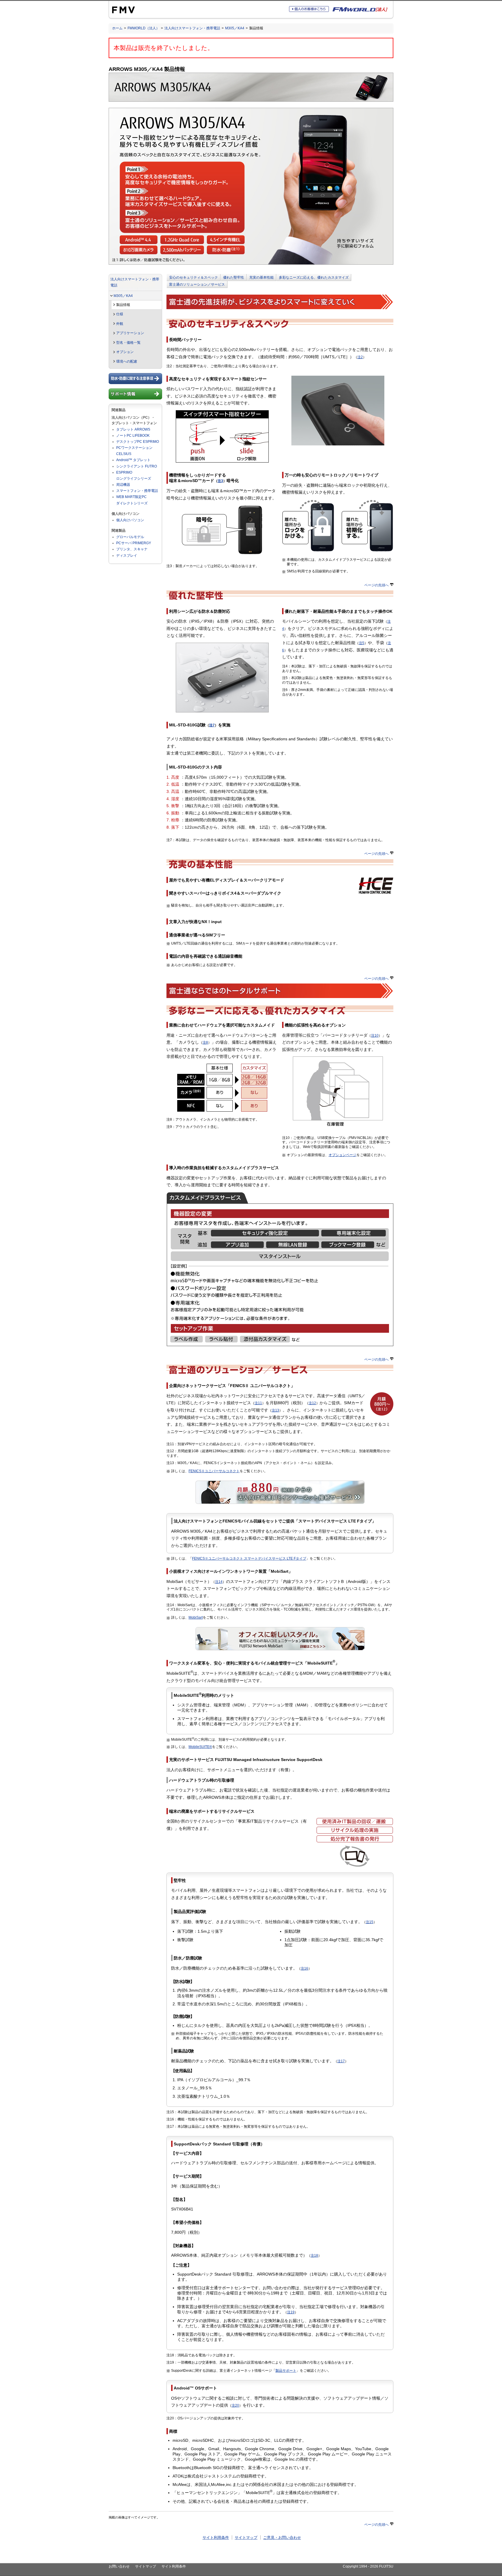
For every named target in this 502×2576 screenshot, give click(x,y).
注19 (291, 2312)
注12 (312, 1403)
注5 (362, 643)
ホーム (117, 28)
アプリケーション (130, 333)
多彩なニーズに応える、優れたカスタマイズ (314, 277)
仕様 (120, 314)
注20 (235, 2405)
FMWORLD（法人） (144, 28)
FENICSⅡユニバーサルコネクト (214, 1471)
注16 (304, 1968)
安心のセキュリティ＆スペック (193, 277)
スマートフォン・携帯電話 (137, 491)
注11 (258, 1403)
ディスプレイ (127, 556)
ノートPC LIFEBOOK (133, 436)
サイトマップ (246, 2538)
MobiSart (196, 1617)
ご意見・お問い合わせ (282, 2538)
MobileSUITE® (200, 1747)
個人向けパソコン (130, 520)
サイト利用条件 (216, 2538)
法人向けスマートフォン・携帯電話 (192, 28)
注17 (341, 2061)
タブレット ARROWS (133, 429)
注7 (212, 725)
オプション (125, 352)
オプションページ (343, 1155)
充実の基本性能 (261, 277)
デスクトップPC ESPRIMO (138, 442)
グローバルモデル (130, 537)
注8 (205, 1042)
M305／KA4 (235, 28)
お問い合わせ (119, 2566)
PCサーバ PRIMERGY (134, 543)
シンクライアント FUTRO (137, 466)
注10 (375, 1036)
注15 (370, 1922)
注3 (220, 481)
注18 (314, 2256)
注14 (219, 1582)
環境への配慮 (127, 361)
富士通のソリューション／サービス (197, 284)
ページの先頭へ (376, 585)
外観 (120, 324)
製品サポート (286, 2371)
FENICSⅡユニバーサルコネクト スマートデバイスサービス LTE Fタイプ (249, 1559)
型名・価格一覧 (128, 343)
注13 (275, 1410)
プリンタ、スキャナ (132, 549)
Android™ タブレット (133, 460)
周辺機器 (123, 485)
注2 (360, 357)
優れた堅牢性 (234, 277)
